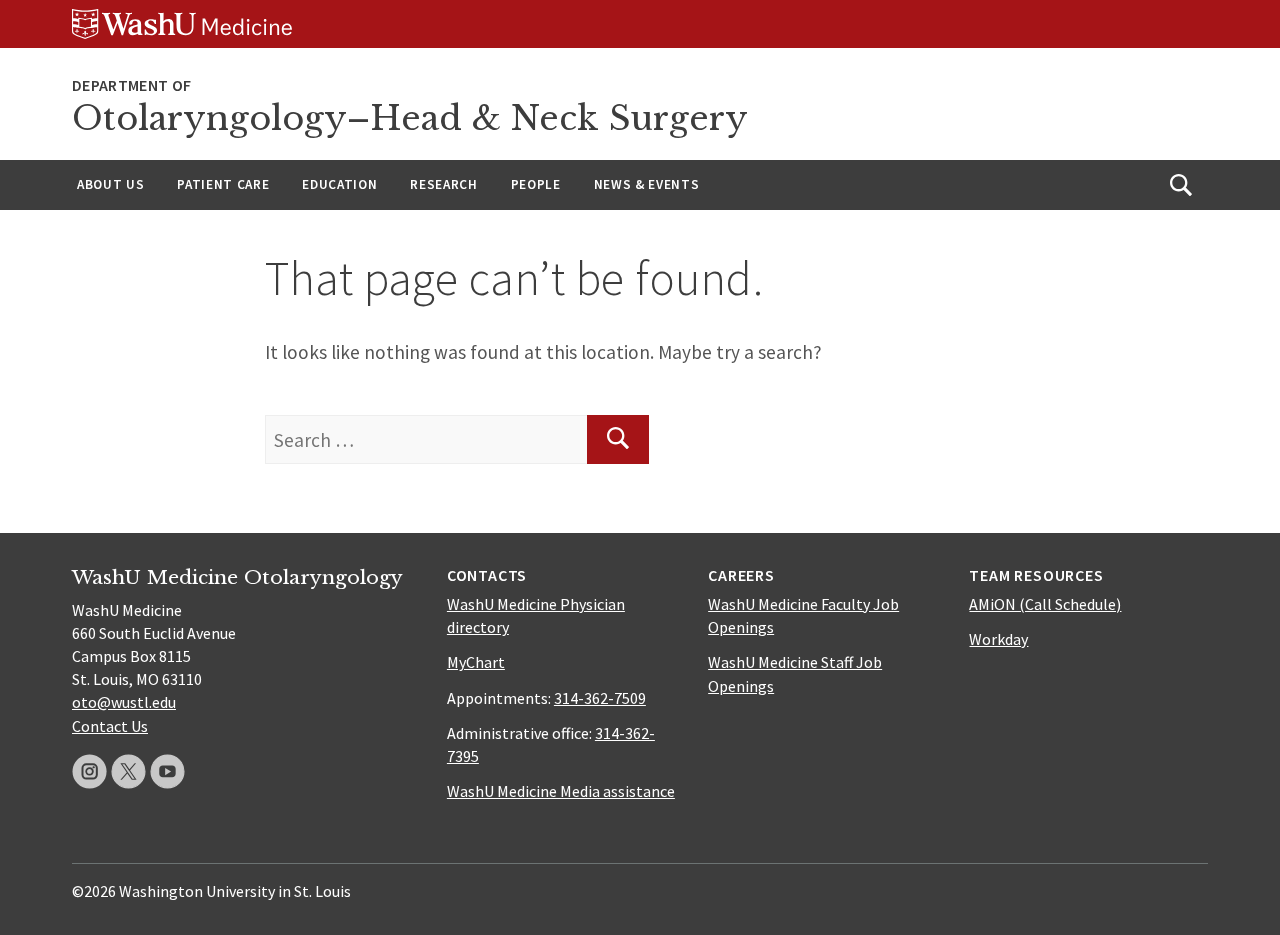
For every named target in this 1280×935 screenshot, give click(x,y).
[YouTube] (167, 771)
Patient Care (223, 184)
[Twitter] (128, 771)
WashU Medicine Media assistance (561, 791)
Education (339, 184)
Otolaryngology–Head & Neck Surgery (410, 118)
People (536, 184)
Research (443, 184)
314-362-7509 (600, 698)
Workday (998, 639)
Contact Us (110, 726)
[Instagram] (89, 771)
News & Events (647, 184)
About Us (110, 184)
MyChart (476, 662)
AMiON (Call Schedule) (1045, 604)
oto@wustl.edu (124, 702)
